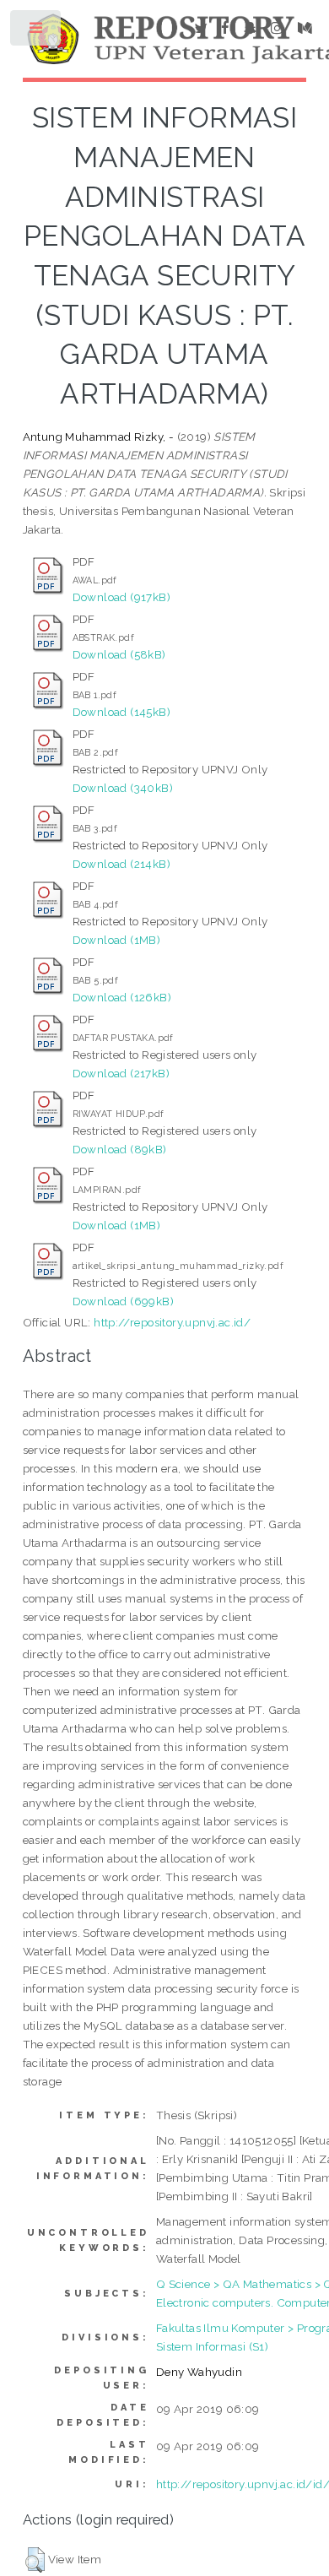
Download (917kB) (121, 597)
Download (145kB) (121, 712)
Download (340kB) (123, 788)
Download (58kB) (119, 654)
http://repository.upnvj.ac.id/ (172, 1322)
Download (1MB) (117, 940)
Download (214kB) (121, 864)
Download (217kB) (121, 1073)
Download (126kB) (122, 997)
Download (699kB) (123, 1301)
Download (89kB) (120, 1149)
